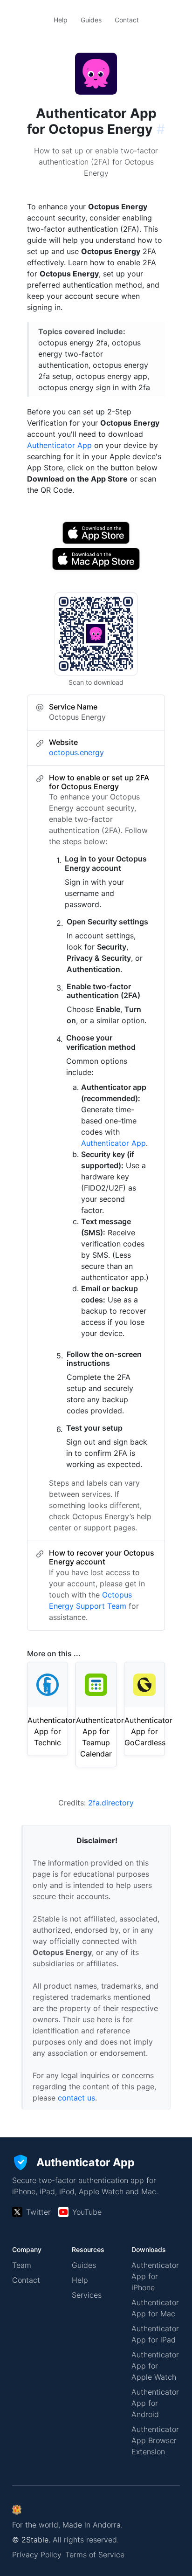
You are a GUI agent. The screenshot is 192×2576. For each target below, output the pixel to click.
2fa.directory (111, 1803)
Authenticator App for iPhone (155, 2276)
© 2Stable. (31, 2540)
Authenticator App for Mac (155, 2308)
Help (61, 20)
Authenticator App (59, 445)
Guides (91, 20)
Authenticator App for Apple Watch (155, 2366)
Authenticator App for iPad (155, 2334)
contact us (76, 2098)
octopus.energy (76, 752)
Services (87, 2295)
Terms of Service (95, 2555)
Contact (127, 20)
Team (22, 2265)
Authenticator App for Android (155, 2403)
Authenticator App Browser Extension (155, 2440)
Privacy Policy (37, 2555)
